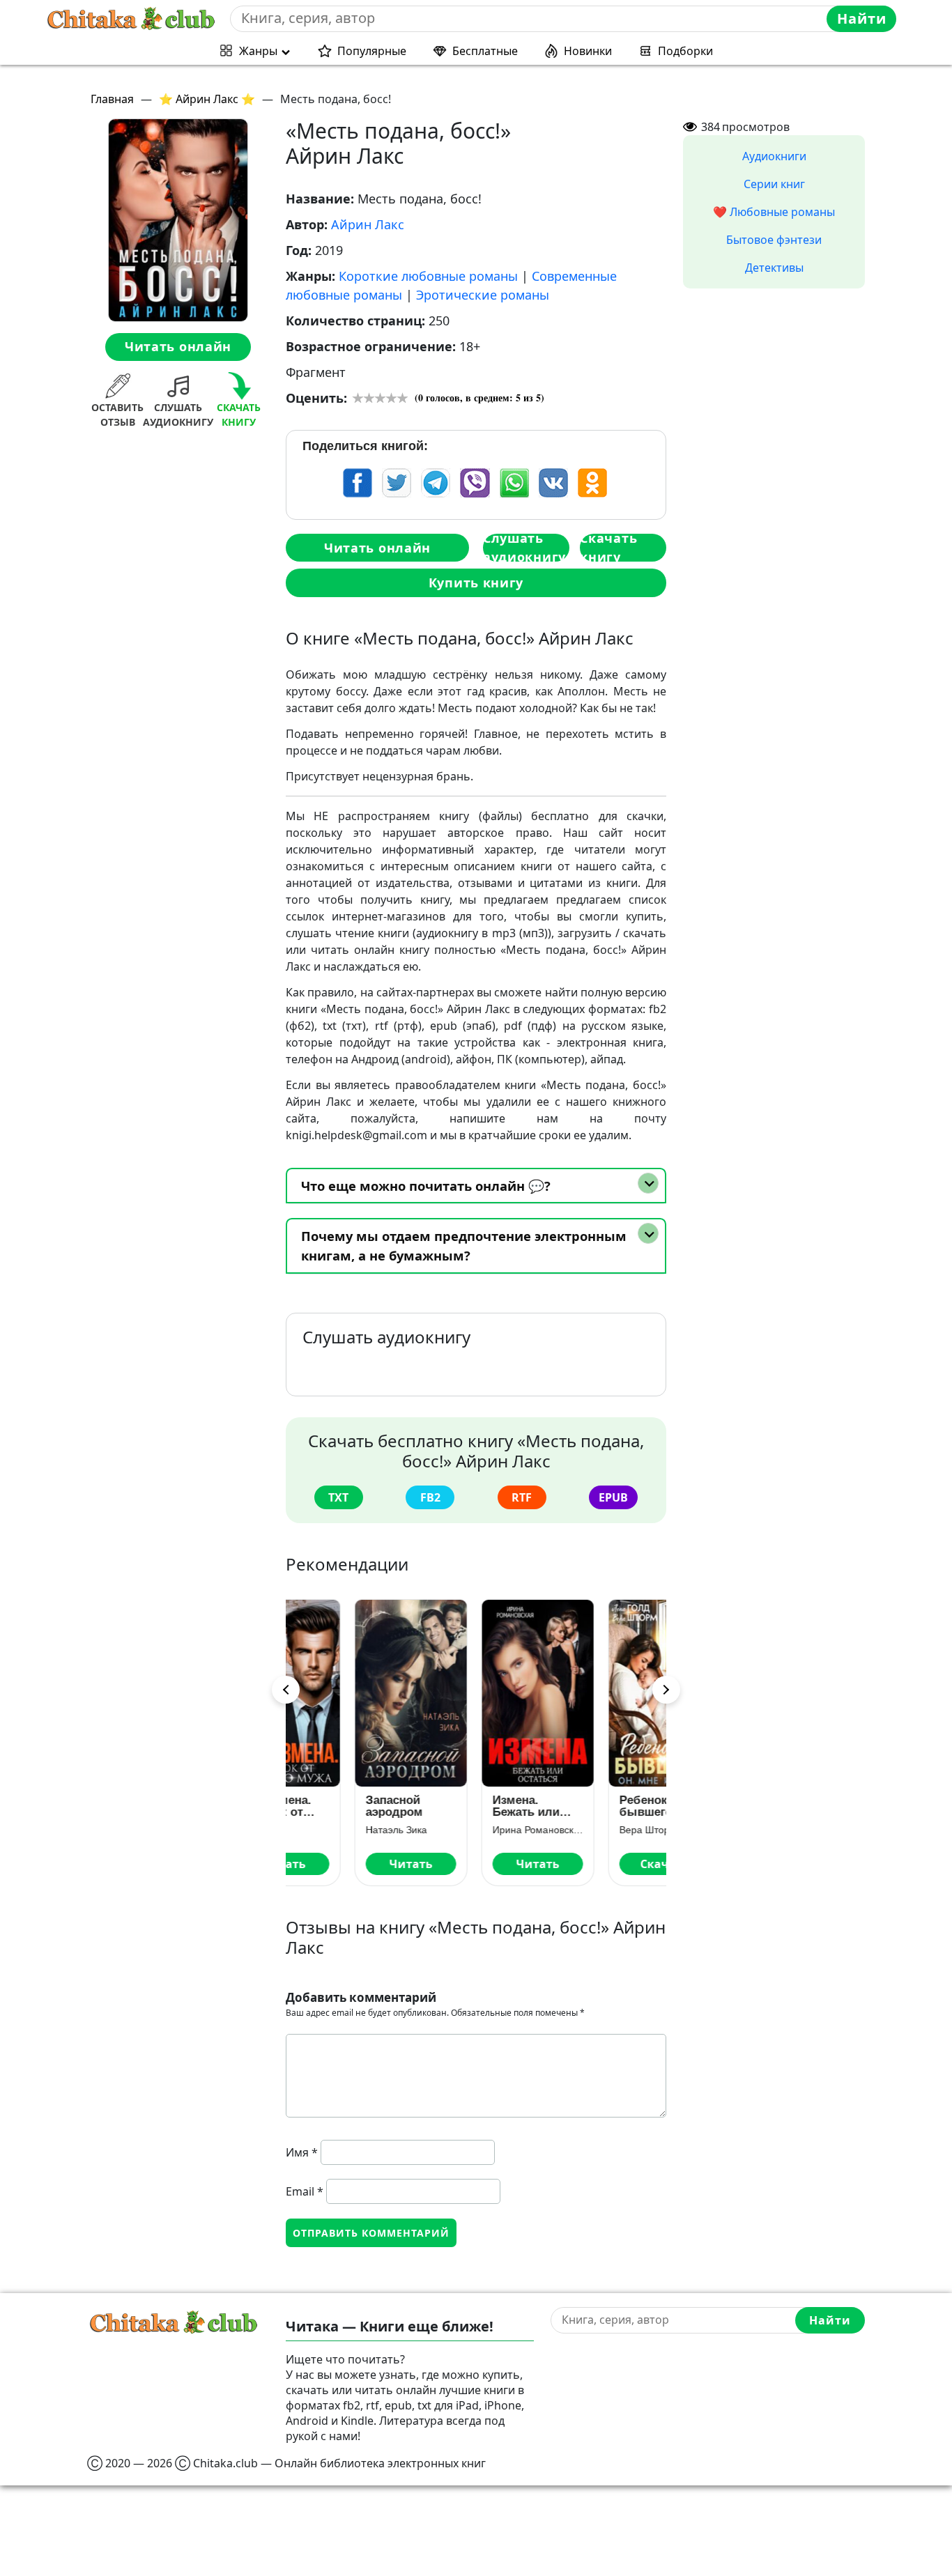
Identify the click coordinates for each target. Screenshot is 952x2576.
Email (305, 2191)
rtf (522, 1497)
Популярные (372, 51)
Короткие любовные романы (428, 276)
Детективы (774, 268)
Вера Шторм (586, 1830)
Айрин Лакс (368, 224)
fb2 (430, 1497)
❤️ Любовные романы (774, 212)
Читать (349, 1864)
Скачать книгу (608, 548)
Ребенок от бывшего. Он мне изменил (596, 1806)
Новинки (588, 51)
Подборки (685, 51)
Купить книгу (476, 583)
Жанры (258, 51)
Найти (862, 18)
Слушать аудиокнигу (524, 548)
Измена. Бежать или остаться (464, 1806)
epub (613, 1497)
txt (338, 1497)
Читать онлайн (178, 346)
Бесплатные (485, 51)
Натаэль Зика (335, 1830)
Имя (302, 2152)
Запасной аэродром (332, 1806)
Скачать (603, 1864)
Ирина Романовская (476, 1830)
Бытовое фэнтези (774, 240)
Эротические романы (483, 295)
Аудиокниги (774, 156)
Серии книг (774, 184)
